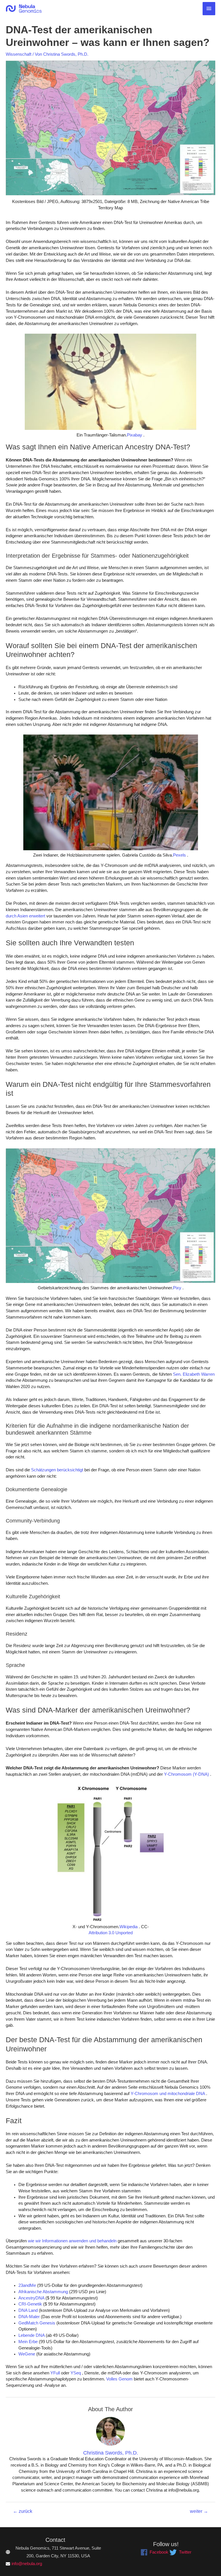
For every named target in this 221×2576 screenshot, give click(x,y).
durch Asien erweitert (25, 916)
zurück (23, 2511)
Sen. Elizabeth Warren (193, 1374)
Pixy (177, 1288)
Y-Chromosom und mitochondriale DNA (167, 2094)
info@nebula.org (27, 2564)
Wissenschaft (19, 54)
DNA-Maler (29, 2317)
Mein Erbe (28, 2342)
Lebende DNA (32, 2335)
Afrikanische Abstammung (43, 2292)
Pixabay (135, 435)
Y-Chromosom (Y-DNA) (186, 1774)
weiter (199, 2511)
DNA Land (28, 2310)
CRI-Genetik (30, 2304)
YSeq (75, 2373)
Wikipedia (128, 1927)
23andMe (27, 2285)
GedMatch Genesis (37, 2323)
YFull (55, 2373)
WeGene (27, 2354)
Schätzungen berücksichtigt (57, 1470)
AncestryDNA (31, 2298)
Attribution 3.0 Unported (111, 1933)
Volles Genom (119, 2379)
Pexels (179, 855)
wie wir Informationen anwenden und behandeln (72, 2241)
